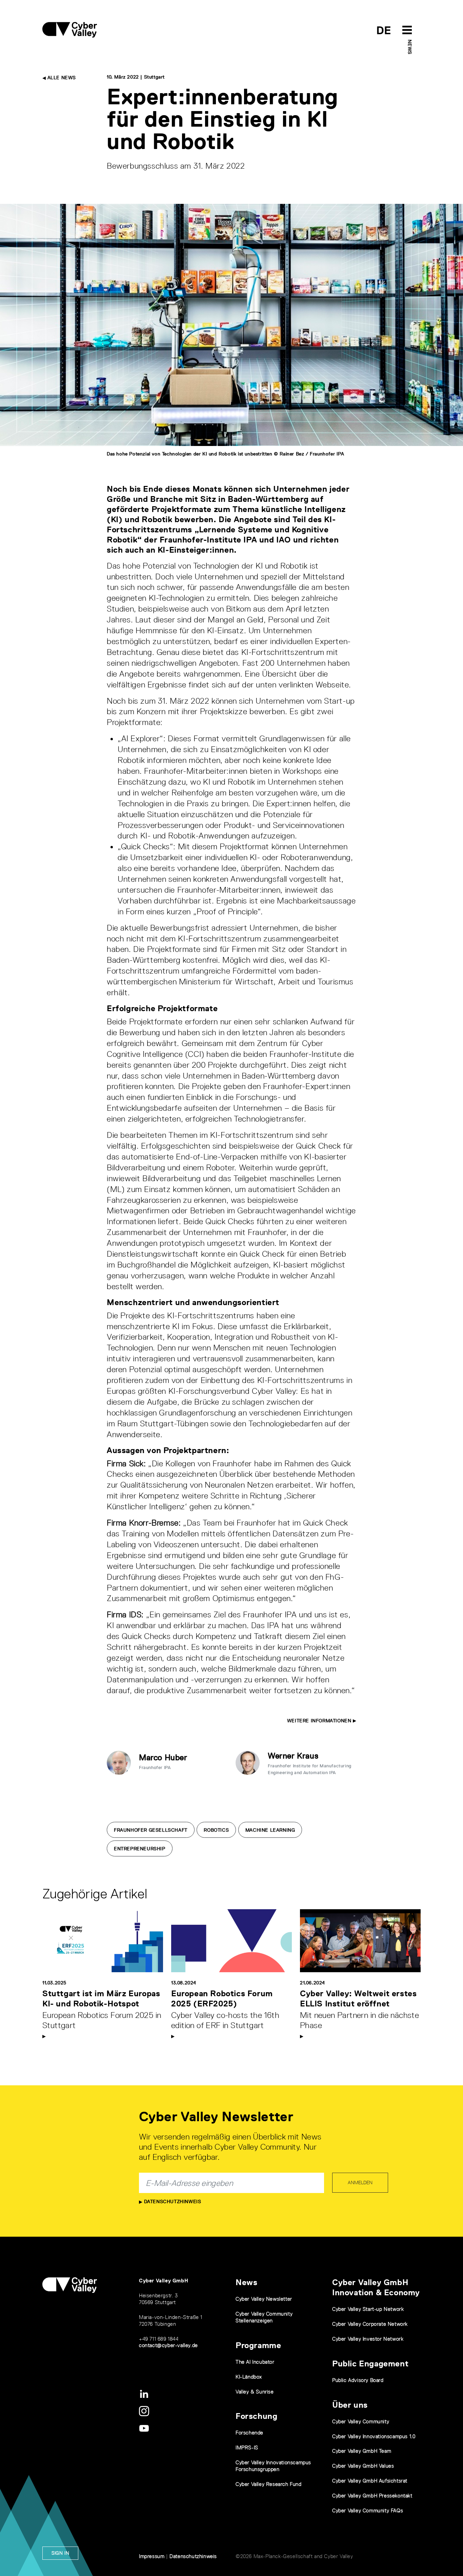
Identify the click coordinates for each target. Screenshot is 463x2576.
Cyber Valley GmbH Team (362, 2451)
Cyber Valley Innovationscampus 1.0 (374, 2436)
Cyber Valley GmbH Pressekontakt (372, 2496)
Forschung (256, 2416)
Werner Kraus (293, 1756)
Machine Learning (270, 1830)
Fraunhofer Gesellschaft (151, 1830)
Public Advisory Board (358, 2380)
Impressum (152, 2556)
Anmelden (360, 2183)
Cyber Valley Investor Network (368, 2339)
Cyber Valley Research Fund (269, 2484)
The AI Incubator (255, 2362)
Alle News (61, 78)
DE (384, 30)
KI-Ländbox (249, 2377)
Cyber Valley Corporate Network (370, 2324)
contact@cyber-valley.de (168, 2345)
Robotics (216, 1830)
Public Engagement (370, 2364)
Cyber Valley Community (361, 2421)
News (410, 47)
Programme (258, 2345)
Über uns (350, 2405)
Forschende (249, 2433)
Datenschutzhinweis (172, 2201)
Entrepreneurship (140, 1849)
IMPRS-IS (247, 2447)
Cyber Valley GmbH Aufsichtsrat (370, 2481)
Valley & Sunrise (255, 2392)
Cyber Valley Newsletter (264, 2299)
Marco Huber (163, 1757)
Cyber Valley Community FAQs (368, 2510)
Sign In (60, 2553)
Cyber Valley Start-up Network (368, 2309)
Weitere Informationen (320, 1721)
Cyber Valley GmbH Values (363, 2466)
